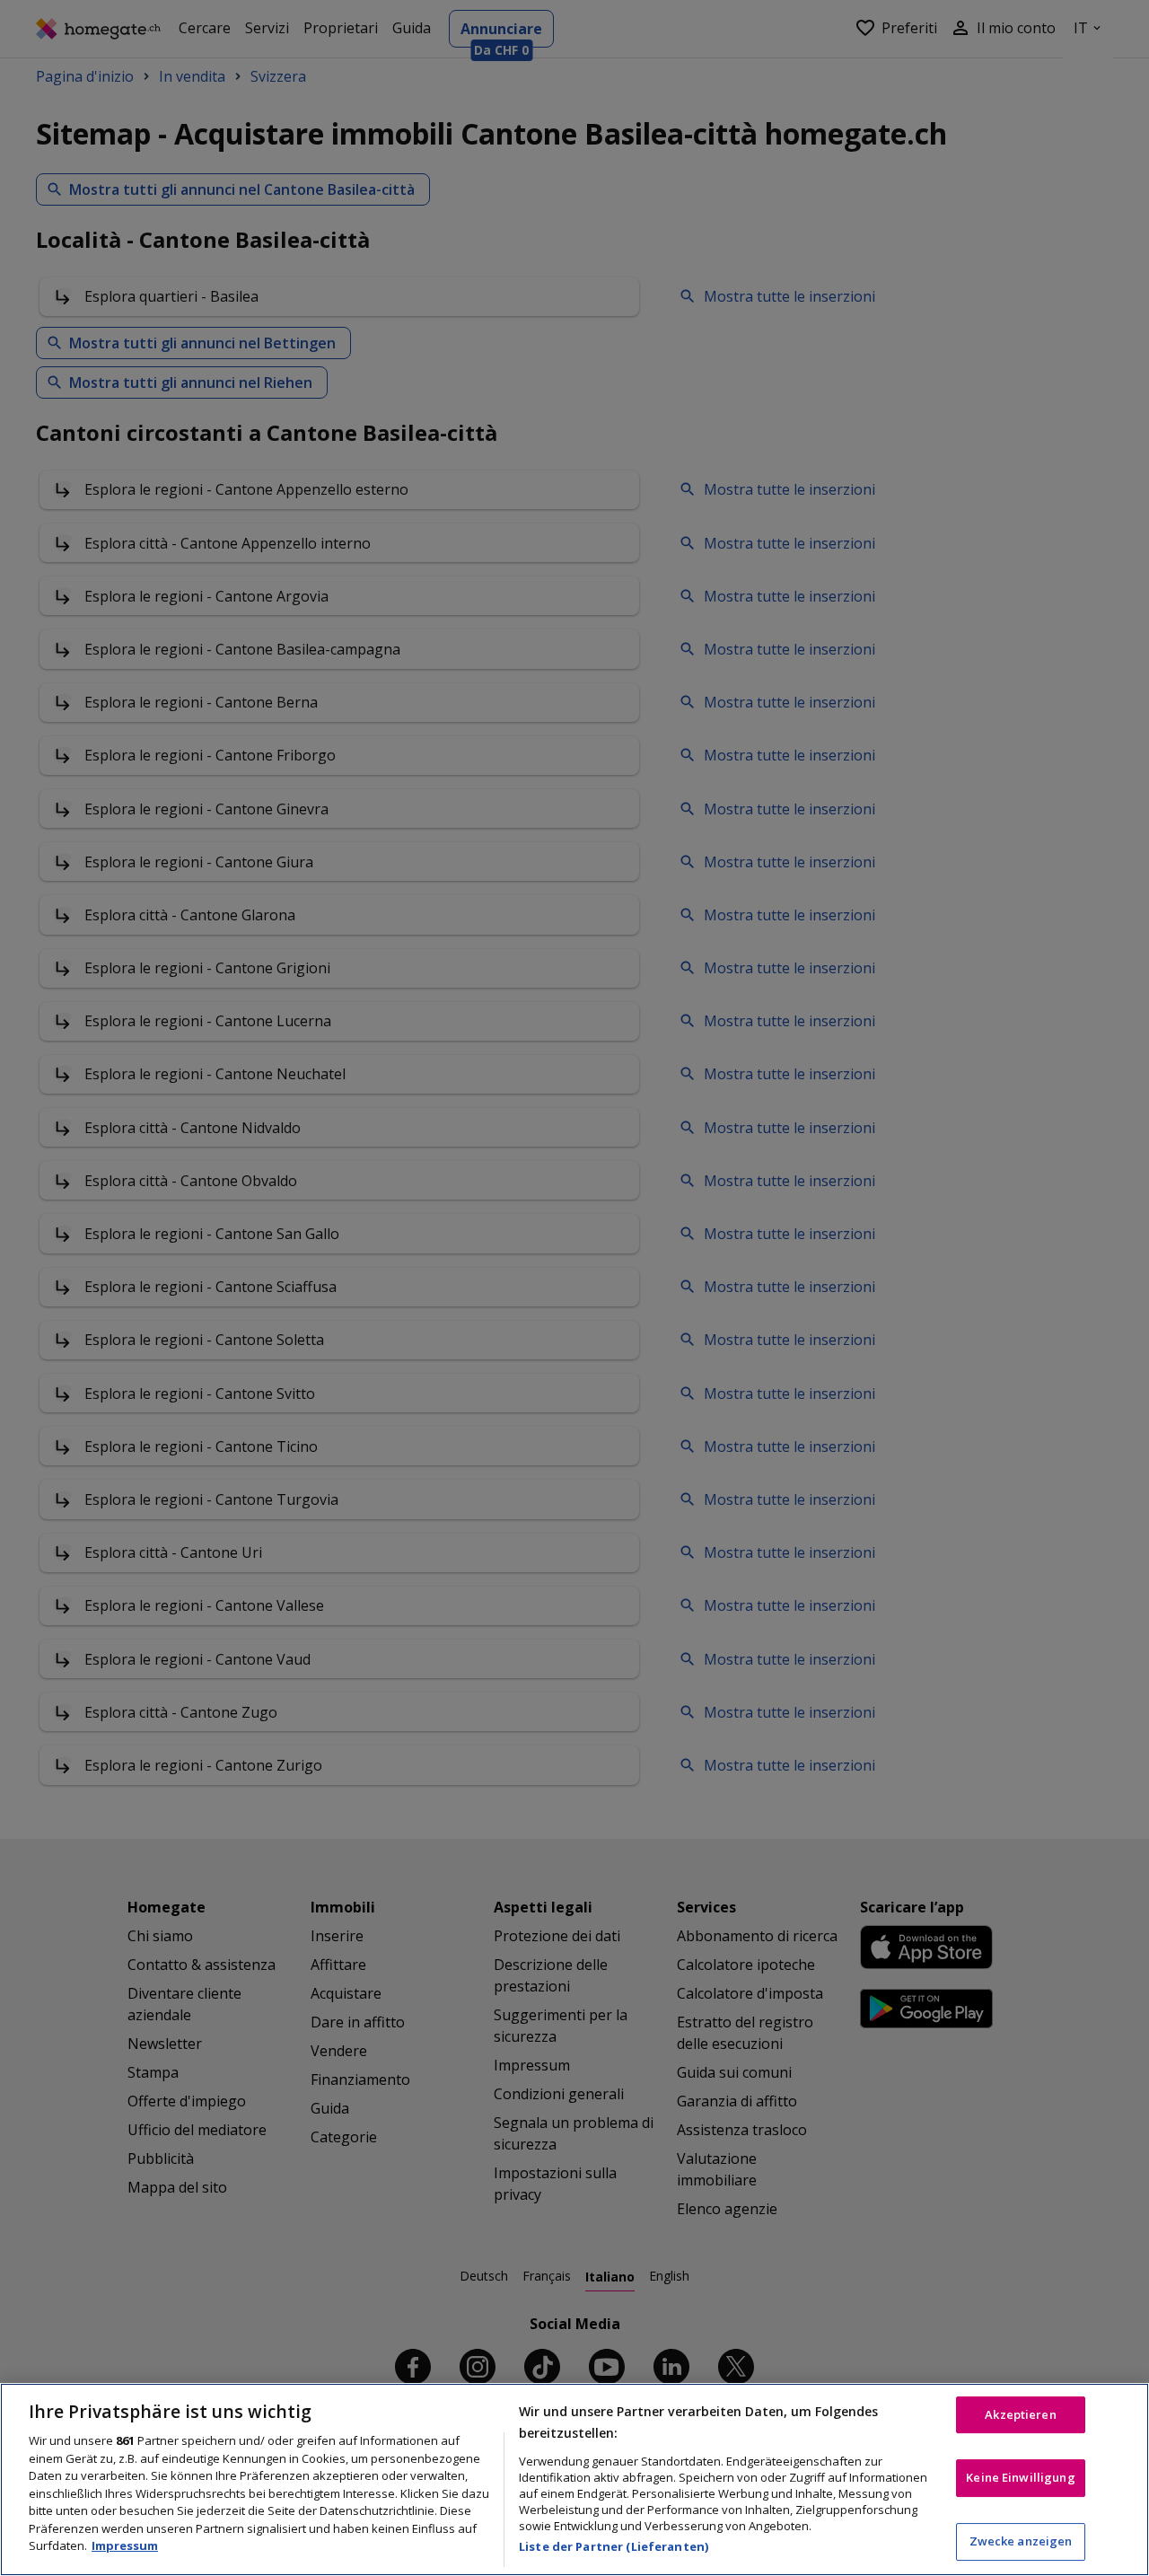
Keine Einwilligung (1020, 2477)
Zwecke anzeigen (1021, 2541)
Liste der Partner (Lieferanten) (614, 2546)
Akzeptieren (1020, 2414)
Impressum (125, 2545)
